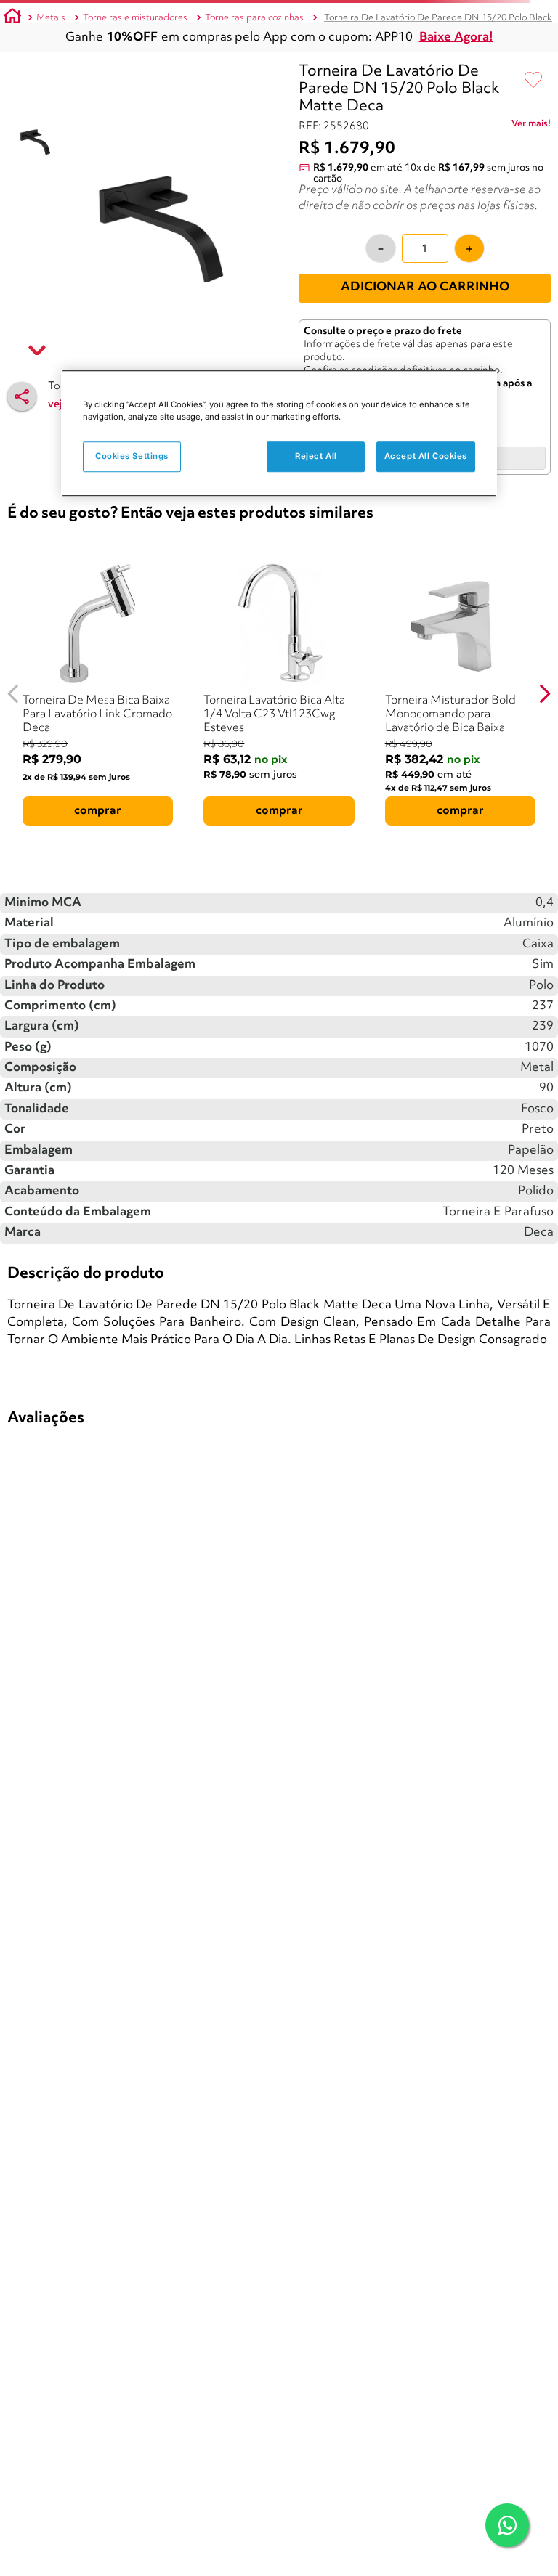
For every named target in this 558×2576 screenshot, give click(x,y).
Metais (51, 18)
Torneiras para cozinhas (254, 18)
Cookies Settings (132, 457)
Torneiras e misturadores (135, 18)
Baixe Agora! (456, 37)
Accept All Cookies (426, 457)
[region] (279, 433)
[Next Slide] (545, 694)
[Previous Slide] (13, 694)
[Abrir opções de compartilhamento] (22, 396)
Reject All (316, 457)
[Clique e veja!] (531, 126)
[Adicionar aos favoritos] (533, 81)
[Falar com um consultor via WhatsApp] (507, 2525)
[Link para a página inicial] (12, 18)
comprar (98, 811)
